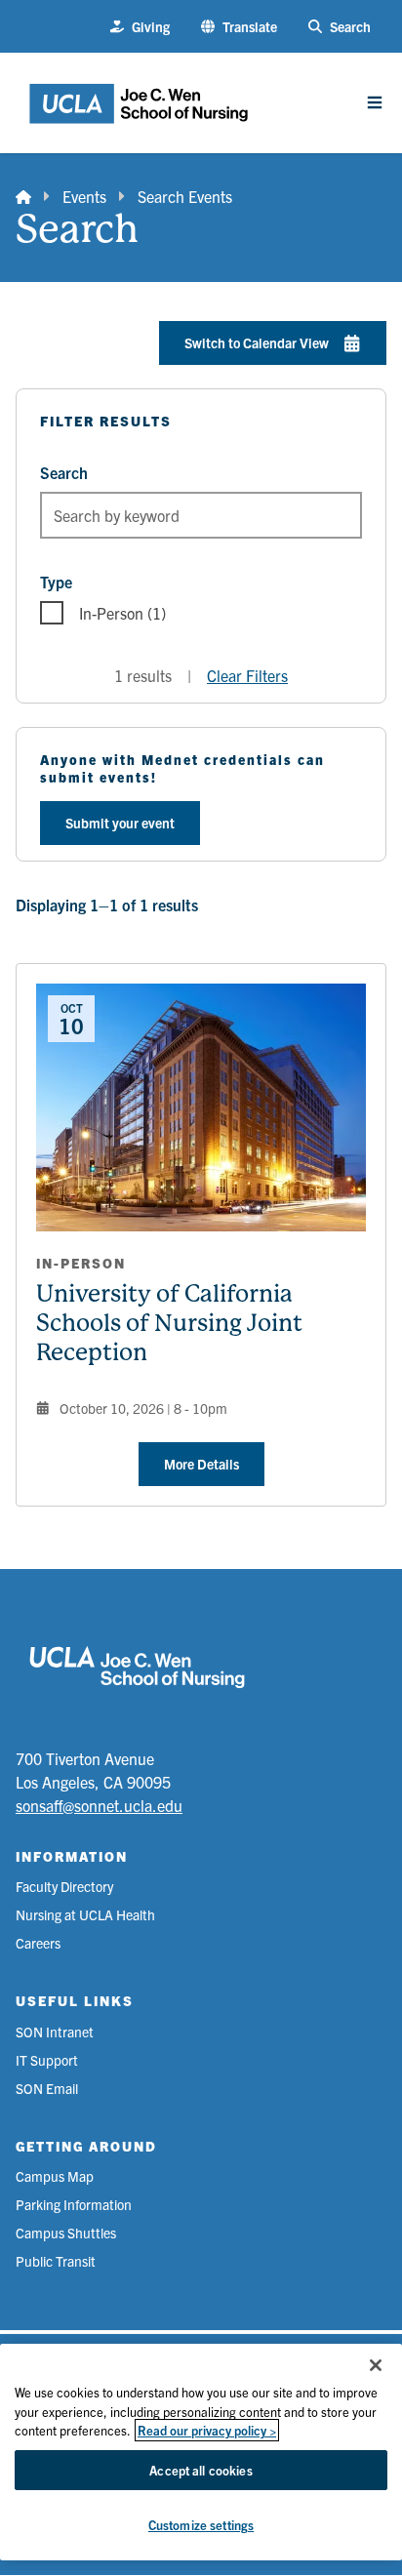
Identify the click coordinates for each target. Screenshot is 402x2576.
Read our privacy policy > (207, 2430)
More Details (201, 1464)
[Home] (23, 196)
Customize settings (201, 2525)
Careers (38, 1943)
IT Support (47, 2060)
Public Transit (56, 2261)
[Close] (376, 2365)
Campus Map (55, 2176)
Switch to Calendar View (257, 342)
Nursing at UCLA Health (85, 1914)
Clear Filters (247, 675)
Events (84, 196)
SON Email (47, 2088)
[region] (201, 2452)
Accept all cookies (201, 2470)
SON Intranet (55, 2032)
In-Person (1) (122, 613)
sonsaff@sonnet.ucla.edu (99, 1805)
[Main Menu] (375, 102)
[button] (239, 27)
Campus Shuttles (66, 2233)
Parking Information (74, 2204)
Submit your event (120, 823)
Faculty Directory (64, 1886)
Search (64, 472)
